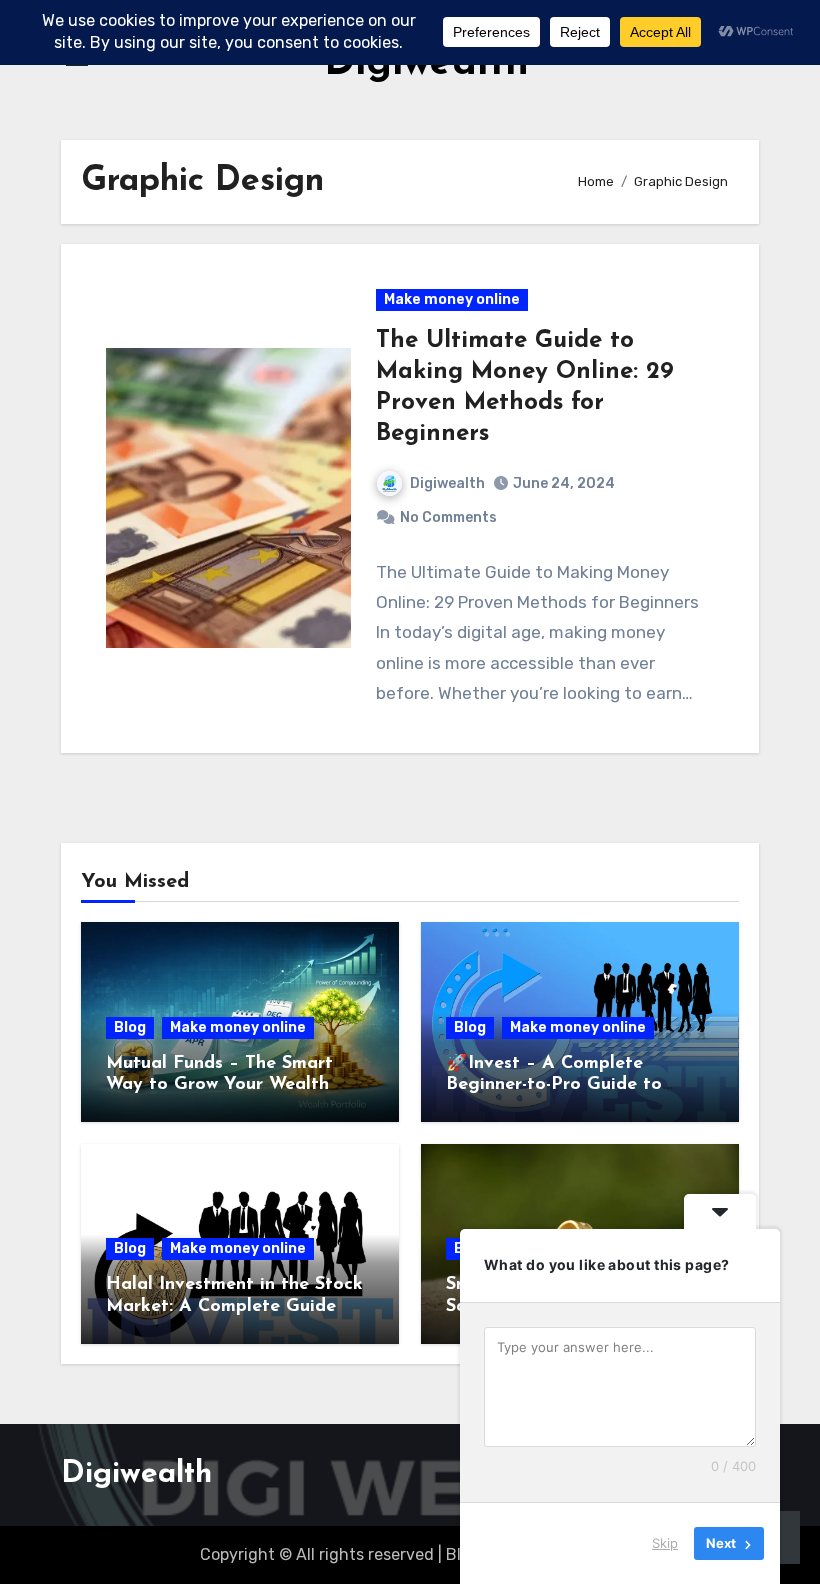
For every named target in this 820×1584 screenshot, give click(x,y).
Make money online (452, 299)
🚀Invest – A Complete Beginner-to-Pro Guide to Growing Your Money (554, 1085)
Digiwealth (447, 483)
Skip (665, 1543)
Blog (130, 1027)
